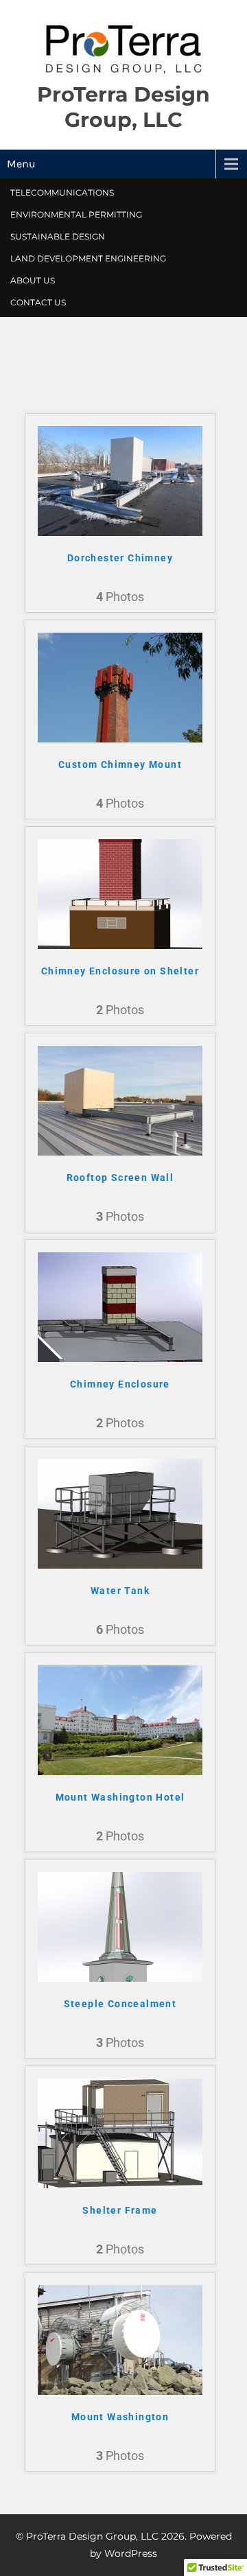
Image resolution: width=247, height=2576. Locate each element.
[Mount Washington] (120, 2391)
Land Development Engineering (88, 258)
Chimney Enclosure (120, 1384)
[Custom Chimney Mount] (120, 739)
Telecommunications (62, 192)
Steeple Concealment (120, 2004)
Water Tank (120, 1591)
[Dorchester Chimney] (120, 532)
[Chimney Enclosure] (120, 1359)
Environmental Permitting (76, 214)
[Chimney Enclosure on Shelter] (120, 946)
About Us (33, 280)
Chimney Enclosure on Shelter (120, 971)
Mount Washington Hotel (120, 1797)
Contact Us (38, 302)
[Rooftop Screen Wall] (120, 1152)
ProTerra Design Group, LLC (123, 107)
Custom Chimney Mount (120, 764)
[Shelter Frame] (120, 2185)
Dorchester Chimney (120, 558)
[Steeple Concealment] (120, 1978)
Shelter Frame (120, 2210)
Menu (21, 164)
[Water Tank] (120, 1565)
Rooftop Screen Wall (120, 1178)
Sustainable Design (58, 236)
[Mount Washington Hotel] (120, 1772)
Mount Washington (120, 2417)
